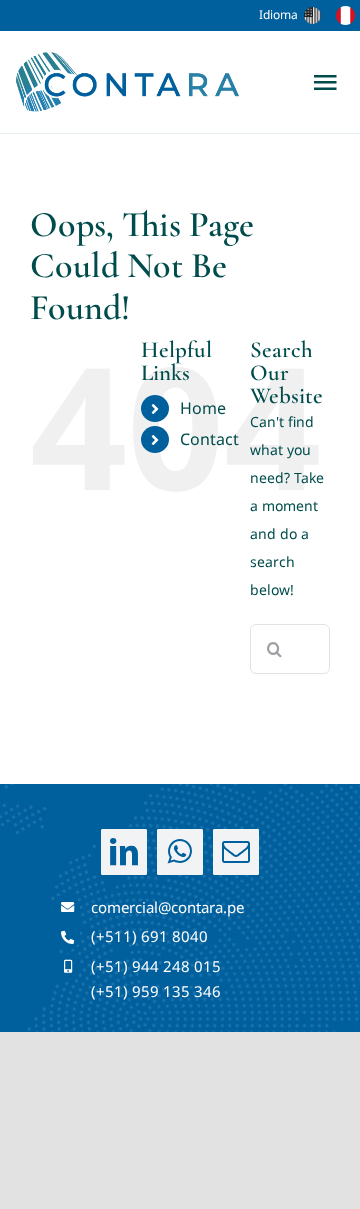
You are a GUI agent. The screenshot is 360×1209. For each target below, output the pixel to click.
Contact (209, 439)
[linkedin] (124, 852)
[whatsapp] (180, 852)
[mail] (236, 852)
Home (203, 408)
